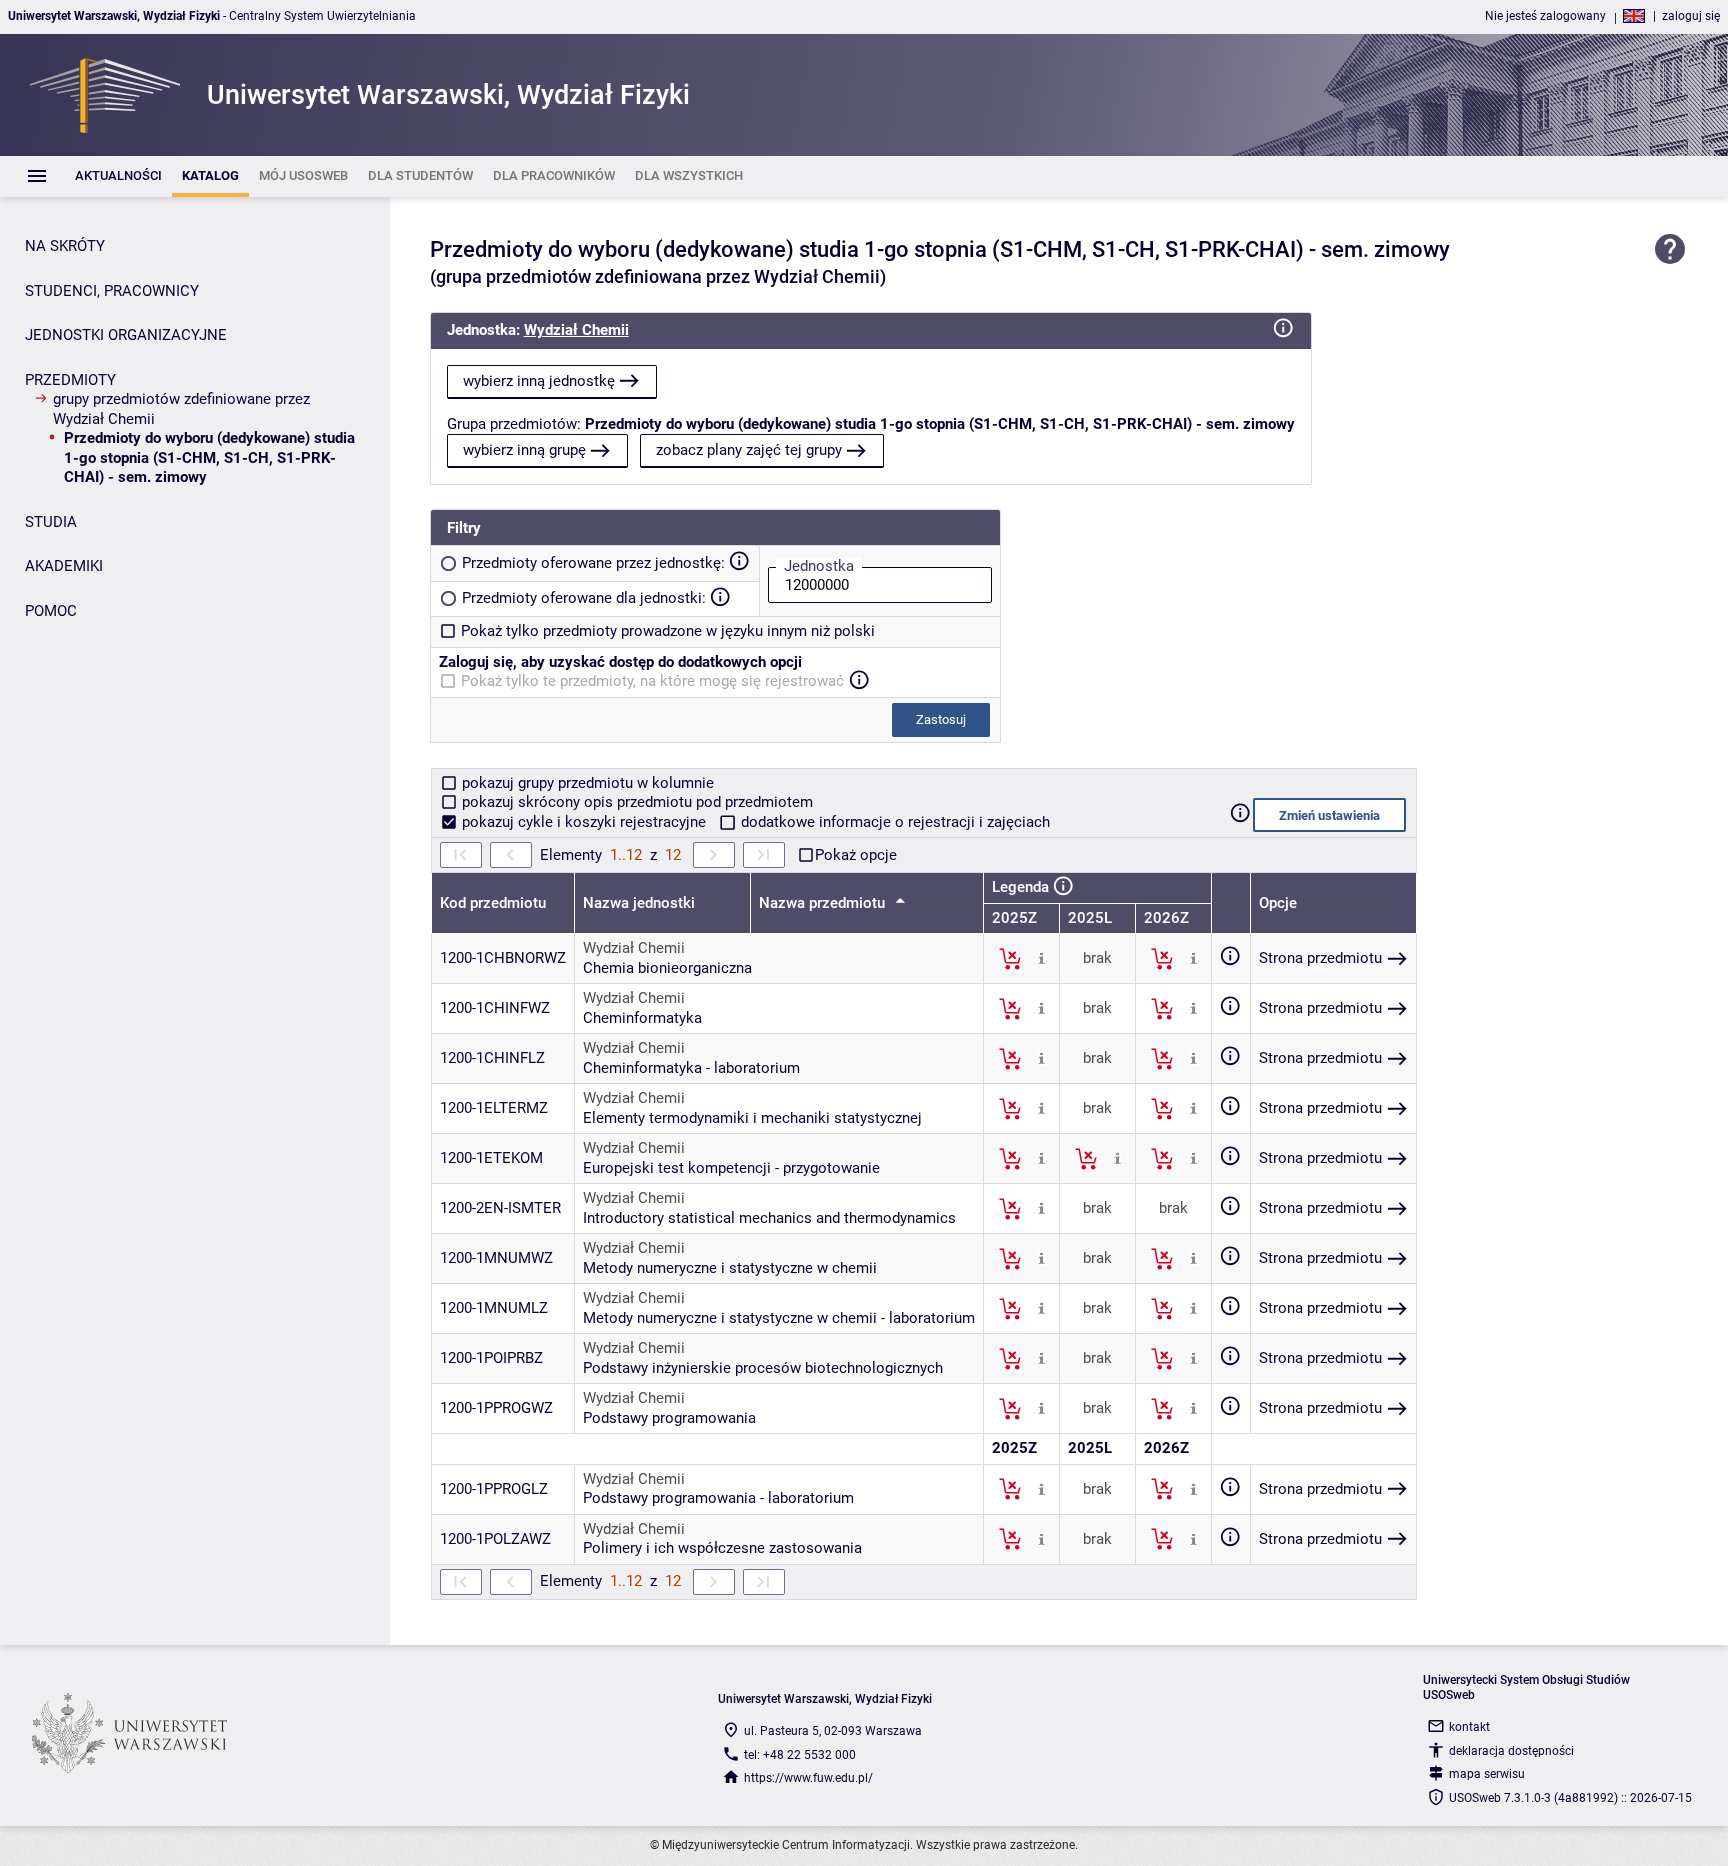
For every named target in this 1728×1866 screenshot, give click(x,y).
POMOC (51, 611)
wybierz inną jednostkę (539, 381)
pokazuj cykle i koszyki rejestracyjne (584, 822)
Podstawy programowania (669, 1418)
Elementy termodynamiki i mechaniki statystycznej (752, 1118)
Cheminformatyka (642, 1018)
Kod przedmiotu (493, 903)
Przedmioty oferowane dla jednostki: (584, 598)
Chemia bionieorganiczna (667, 968)
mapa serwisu (1487, 1774)
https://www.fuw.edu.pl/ (808, 1778)
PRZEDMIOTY (70, 380)
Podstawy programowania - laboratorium (718, 1498)
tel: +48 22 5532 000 (800, 1755)
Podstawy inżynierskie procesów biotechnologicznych (763, 1368)
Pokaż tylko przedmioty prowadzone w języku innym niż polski (668, 631)
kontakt (1469, 1727)
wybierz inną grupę (524, 450)
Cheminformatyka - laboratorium (691, 1068)
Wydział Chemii (576, 330)
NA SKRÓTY (65, 246)
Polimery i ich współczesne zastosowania (722, 1548)
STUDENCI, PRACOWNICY (112, 291)
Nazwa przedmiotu (824, 903)
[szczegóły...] (1041, 958)
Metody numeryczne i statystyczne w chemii (730, 1268)
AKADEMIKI (64, 566)
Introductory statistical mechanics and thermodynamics (769, 1218)
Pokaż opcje (856, 855)
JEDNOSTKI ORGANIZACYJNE (126, 335)
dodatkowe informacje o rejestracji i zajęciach (893, 822)
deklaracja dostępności (1511, 1751)
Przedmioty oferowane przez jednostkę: (593, 563)
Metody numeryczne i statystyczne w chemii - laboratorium (779, 1318)
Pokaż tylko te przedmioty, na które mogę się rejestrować (652, 681)
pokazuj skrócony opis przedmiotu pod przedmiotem (635, 802)
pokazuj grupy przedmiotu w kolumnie (586, 783)
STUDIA (51, 522)
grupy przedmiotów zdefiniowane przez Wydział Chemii (181, 409)
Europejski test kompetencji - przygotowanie (731, 1168)
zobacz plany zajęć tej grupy (749, 450)
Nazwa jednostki (639, 903)
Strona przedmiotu (1320, 958)
